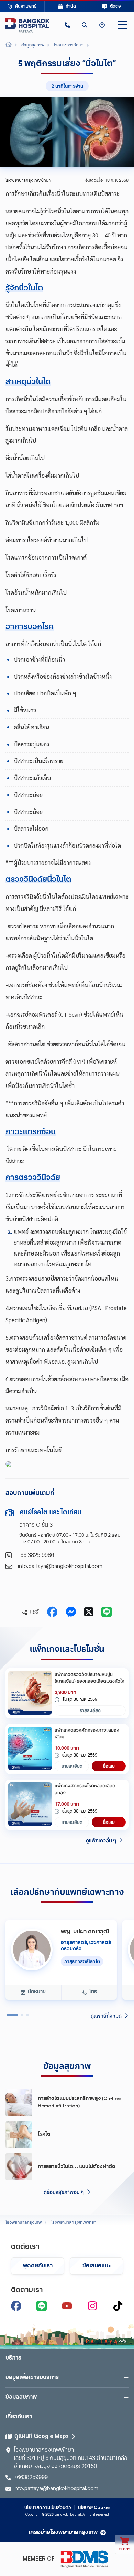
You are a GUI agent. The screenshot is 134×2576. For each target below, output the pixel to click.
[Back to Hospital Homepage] (9, 45)
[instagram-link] (92, 2306)
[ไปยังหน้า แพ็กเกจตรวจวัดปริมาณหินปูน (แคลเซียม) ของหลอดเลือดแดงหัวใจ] (30, 1693)
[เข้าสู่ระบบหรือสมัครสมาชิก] (102, 25)
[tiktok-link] (118, 2306)
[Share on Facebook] (52, 1613)
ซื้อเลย (109, 1766)
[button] (67, 25)
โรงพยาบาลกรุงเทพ (24, 2223)
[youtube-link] (67, 2306)
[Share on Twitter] (89, 1613)
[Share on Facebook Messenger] (71, 1613)
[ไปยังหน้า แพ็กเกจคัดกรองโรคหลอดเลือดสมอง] (30, 1805)
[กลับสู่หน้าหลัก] (27, 25)
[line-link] (42, 2306)
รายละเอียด (90, 1710)
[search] (85, 25)
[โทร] (67, 25)
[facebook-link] (16, 2306)
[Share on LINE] (107, 1613)
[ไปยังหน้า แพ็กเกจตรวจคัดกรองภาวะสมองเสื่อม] (30, 1749)
